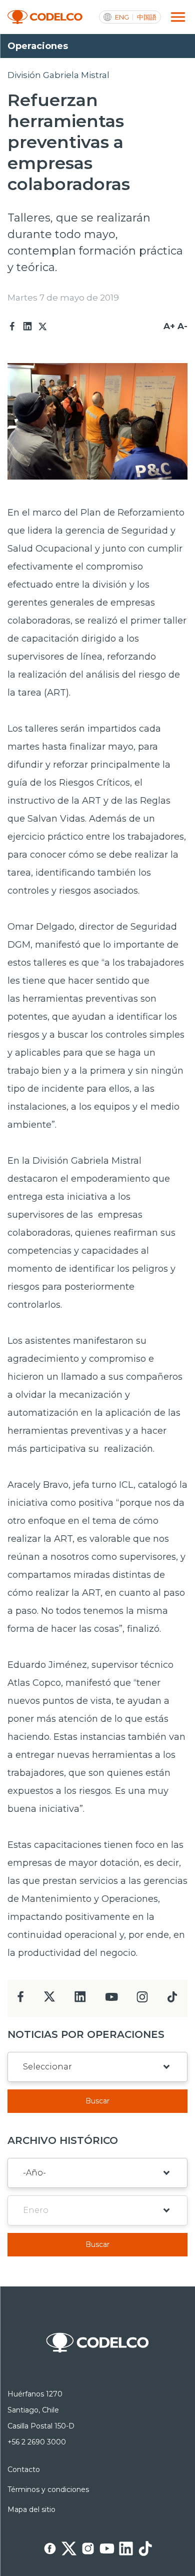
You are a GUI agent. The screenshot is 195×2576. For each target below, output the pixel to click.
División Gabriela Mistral (58, 75)
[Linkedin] (27, 327)
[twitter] (49, 2001)
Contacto (24, 2469)
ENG (122, 17)
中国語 (147, 17)
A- (182, 326)
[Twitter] (42, 327)
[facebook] (21, 2000)
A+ (169, 326)
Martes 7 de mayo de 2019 (63, 298)
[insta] (142, 2000)
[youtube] (111, 2000)
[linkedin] (80, 2000)
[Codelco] (45, 17)
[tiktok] (172, 2000)
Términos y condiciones (48, 2489)
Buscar (97, 2101)
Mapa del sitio (31, 2509)
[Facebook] (12, 327)
